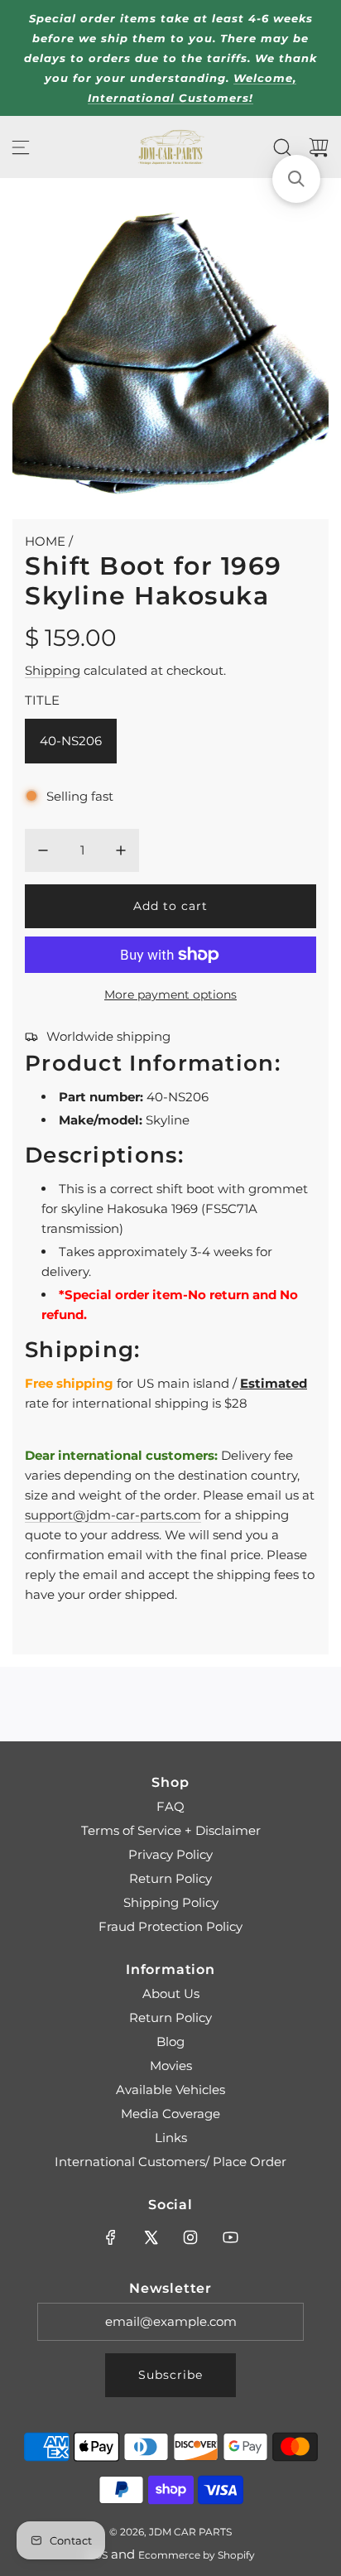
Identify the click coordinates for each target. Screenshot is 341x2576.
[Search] (282, 147)
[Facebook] (111, 2237)
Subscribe (170, 2375)
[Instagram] (190, 2237)
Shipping (53, 670)
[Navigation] (21, 147)
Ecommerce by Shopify (197, 2555)
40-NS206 (71, 741)
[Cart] (319, 147)
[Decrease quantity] (43, 850)
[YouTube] (230, 2237)
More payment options (170, 994)
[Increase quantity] (121, 850)
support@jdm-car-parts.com (113, 1515)
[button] (296, 179)
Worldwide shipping (108, 1036)
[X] (151, 2237)
